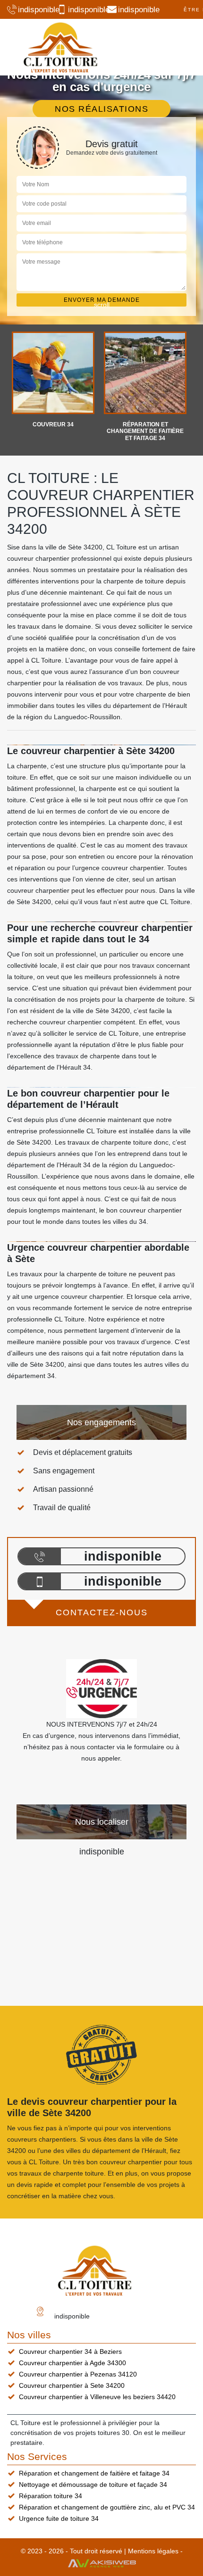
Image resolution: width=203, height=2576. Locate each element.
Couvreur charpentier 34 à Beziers (70, 2352)
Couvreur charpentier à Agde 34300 (72, 2363)
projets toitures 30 (102, 2433)
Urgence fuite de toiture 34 (59, 2518)
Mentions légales (153, 2551)
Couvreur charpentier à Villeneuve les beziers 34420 (97, 2397)
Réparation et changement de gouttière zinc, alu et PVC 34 (107, 2507)
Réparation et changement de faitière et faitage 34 (94, 2473)
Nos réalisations (101, 109)
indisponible (34, 10)
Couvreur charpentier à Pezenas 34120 (78, 2374)
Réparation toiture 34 (51, 2496)
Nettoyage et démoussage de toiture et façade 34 (93, 2485)
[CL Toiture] (60, 47)
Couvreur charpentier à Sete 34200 (72, 2385)
